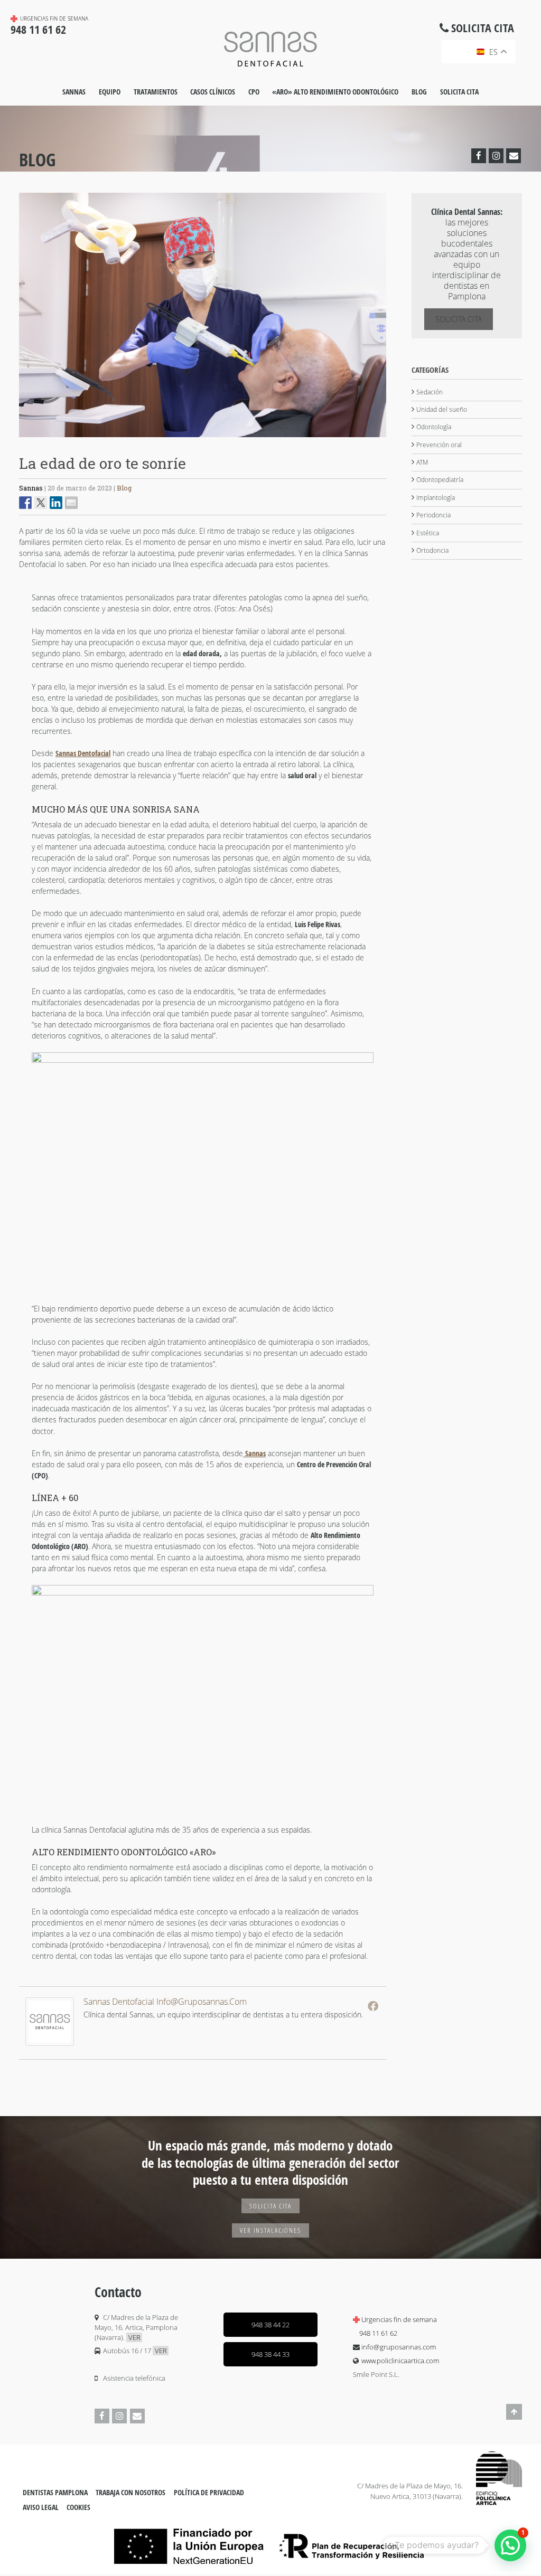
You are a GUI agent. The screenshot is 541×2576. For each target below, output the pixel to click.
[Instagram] (496, 156)
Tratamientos (156, 92)
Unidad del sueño (442, 409)
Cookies (78, 2507)
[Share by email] (71, 503)
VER (134, 2337)
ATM (422, 462)
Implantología (436, 498)
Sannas (74, 92)
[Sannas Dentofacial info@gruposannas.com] (50, 2043)
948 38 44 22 (270, 2325)
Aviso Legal (41, 2507)
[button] (510, 2545)
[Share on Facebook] (25, 503)
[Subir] (514, 2418)
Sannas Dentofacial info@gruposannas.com (165, 2002)
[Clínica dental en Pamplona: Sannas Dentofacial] (270, 48)
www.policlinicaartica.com (400, 2361)
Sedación (430, 392)
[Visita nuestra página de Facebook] (479, 156)
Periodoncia (433, 515)
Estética (428, 533)
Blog (419, 92)
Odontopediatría (440, 480)
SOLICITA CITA (270, 2206)
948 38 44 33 (270, 2354)
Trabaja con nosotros (130, 2493)
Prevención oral (439, 445)
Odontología (434, 427)
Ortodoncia (432, 550)
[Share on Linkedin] (56, 503)
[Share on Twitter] (41, 503)
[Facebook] (373, 2006)
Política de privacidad (209, 2493)
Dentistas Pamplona (55, 2493)
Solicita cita (459, 92)
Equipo (110, 92)
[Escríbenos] (514, 156)
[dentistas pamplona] (499, 2478)
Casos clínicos (213, 92)
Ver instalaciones (270, 2230)
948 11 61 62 (378, 2333)
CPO (254, 92)
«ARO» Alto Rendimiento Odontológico (335, 92)
